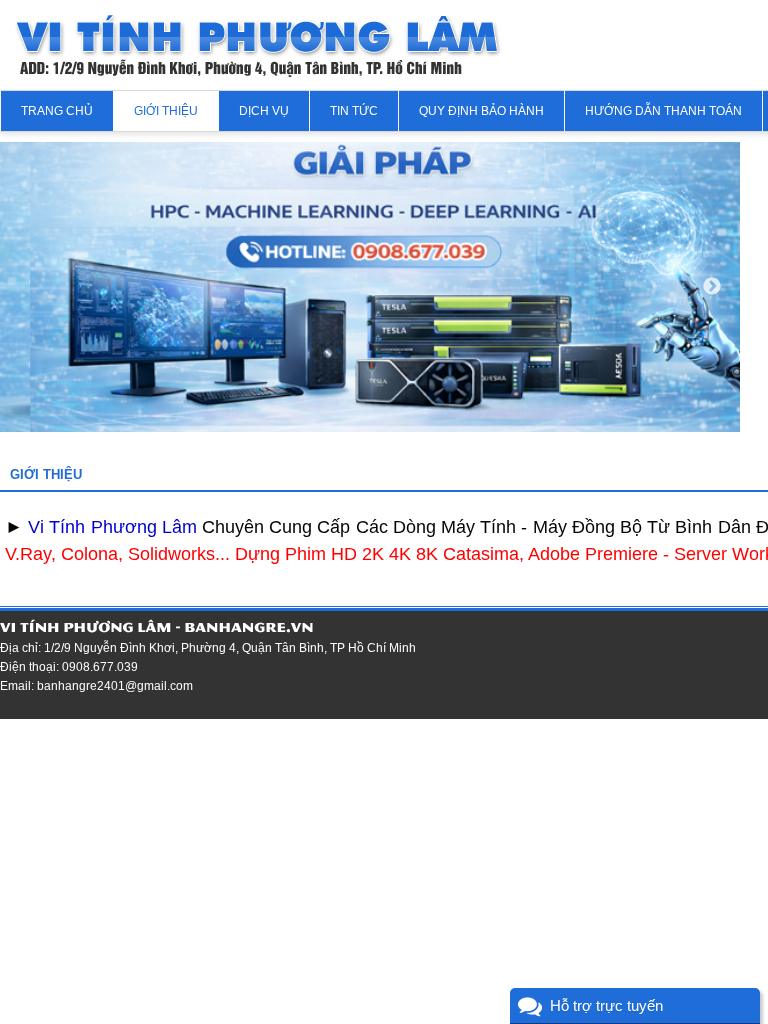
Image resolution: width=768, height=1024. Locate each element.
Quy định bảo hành (481, 111)
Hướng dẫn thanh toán (663, 111)
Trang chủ (57, 111)
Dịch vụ (264, 111)
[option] (370, 287)
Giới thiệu (166, 111)
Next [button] (712, 287)
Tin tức (354, 111)
